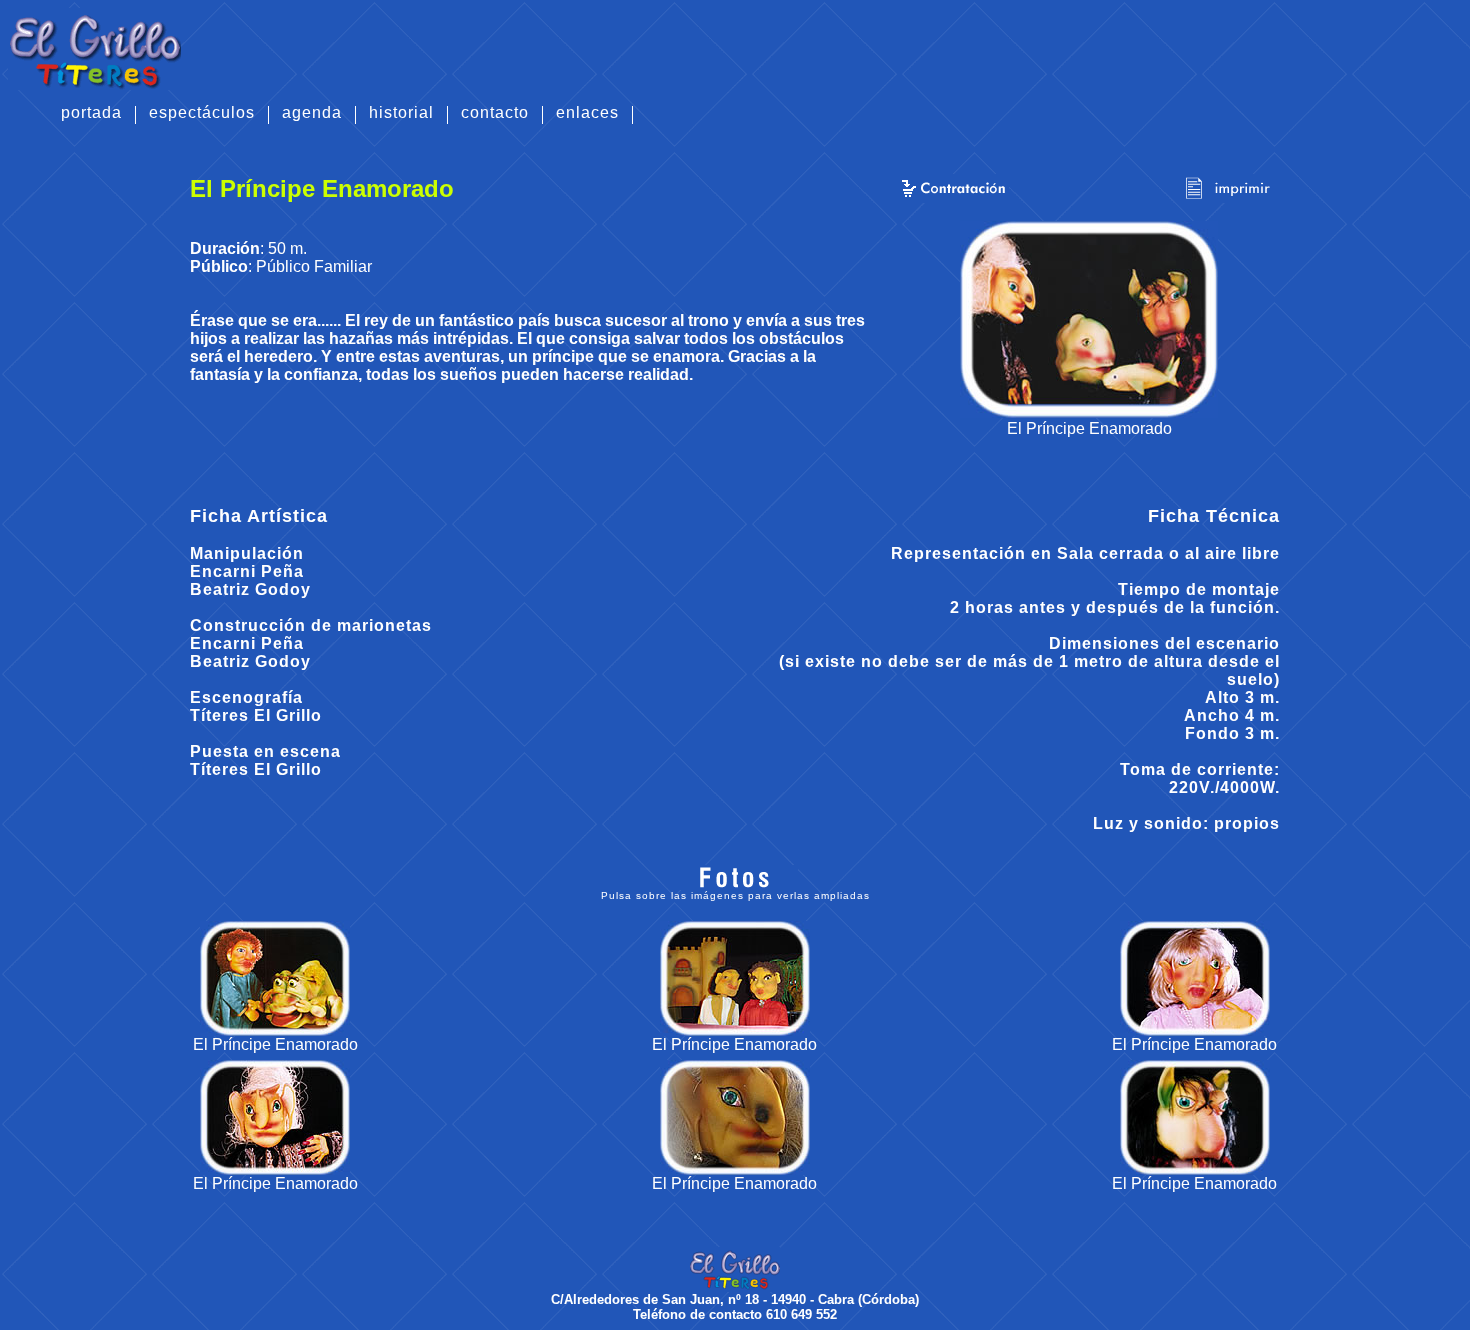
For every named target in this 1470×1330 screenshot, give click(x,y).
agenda (312, 113)
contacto (495, 113)
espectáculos (202, 113)
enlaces (587, 113)
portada (91, 113)
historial (401, 113)
